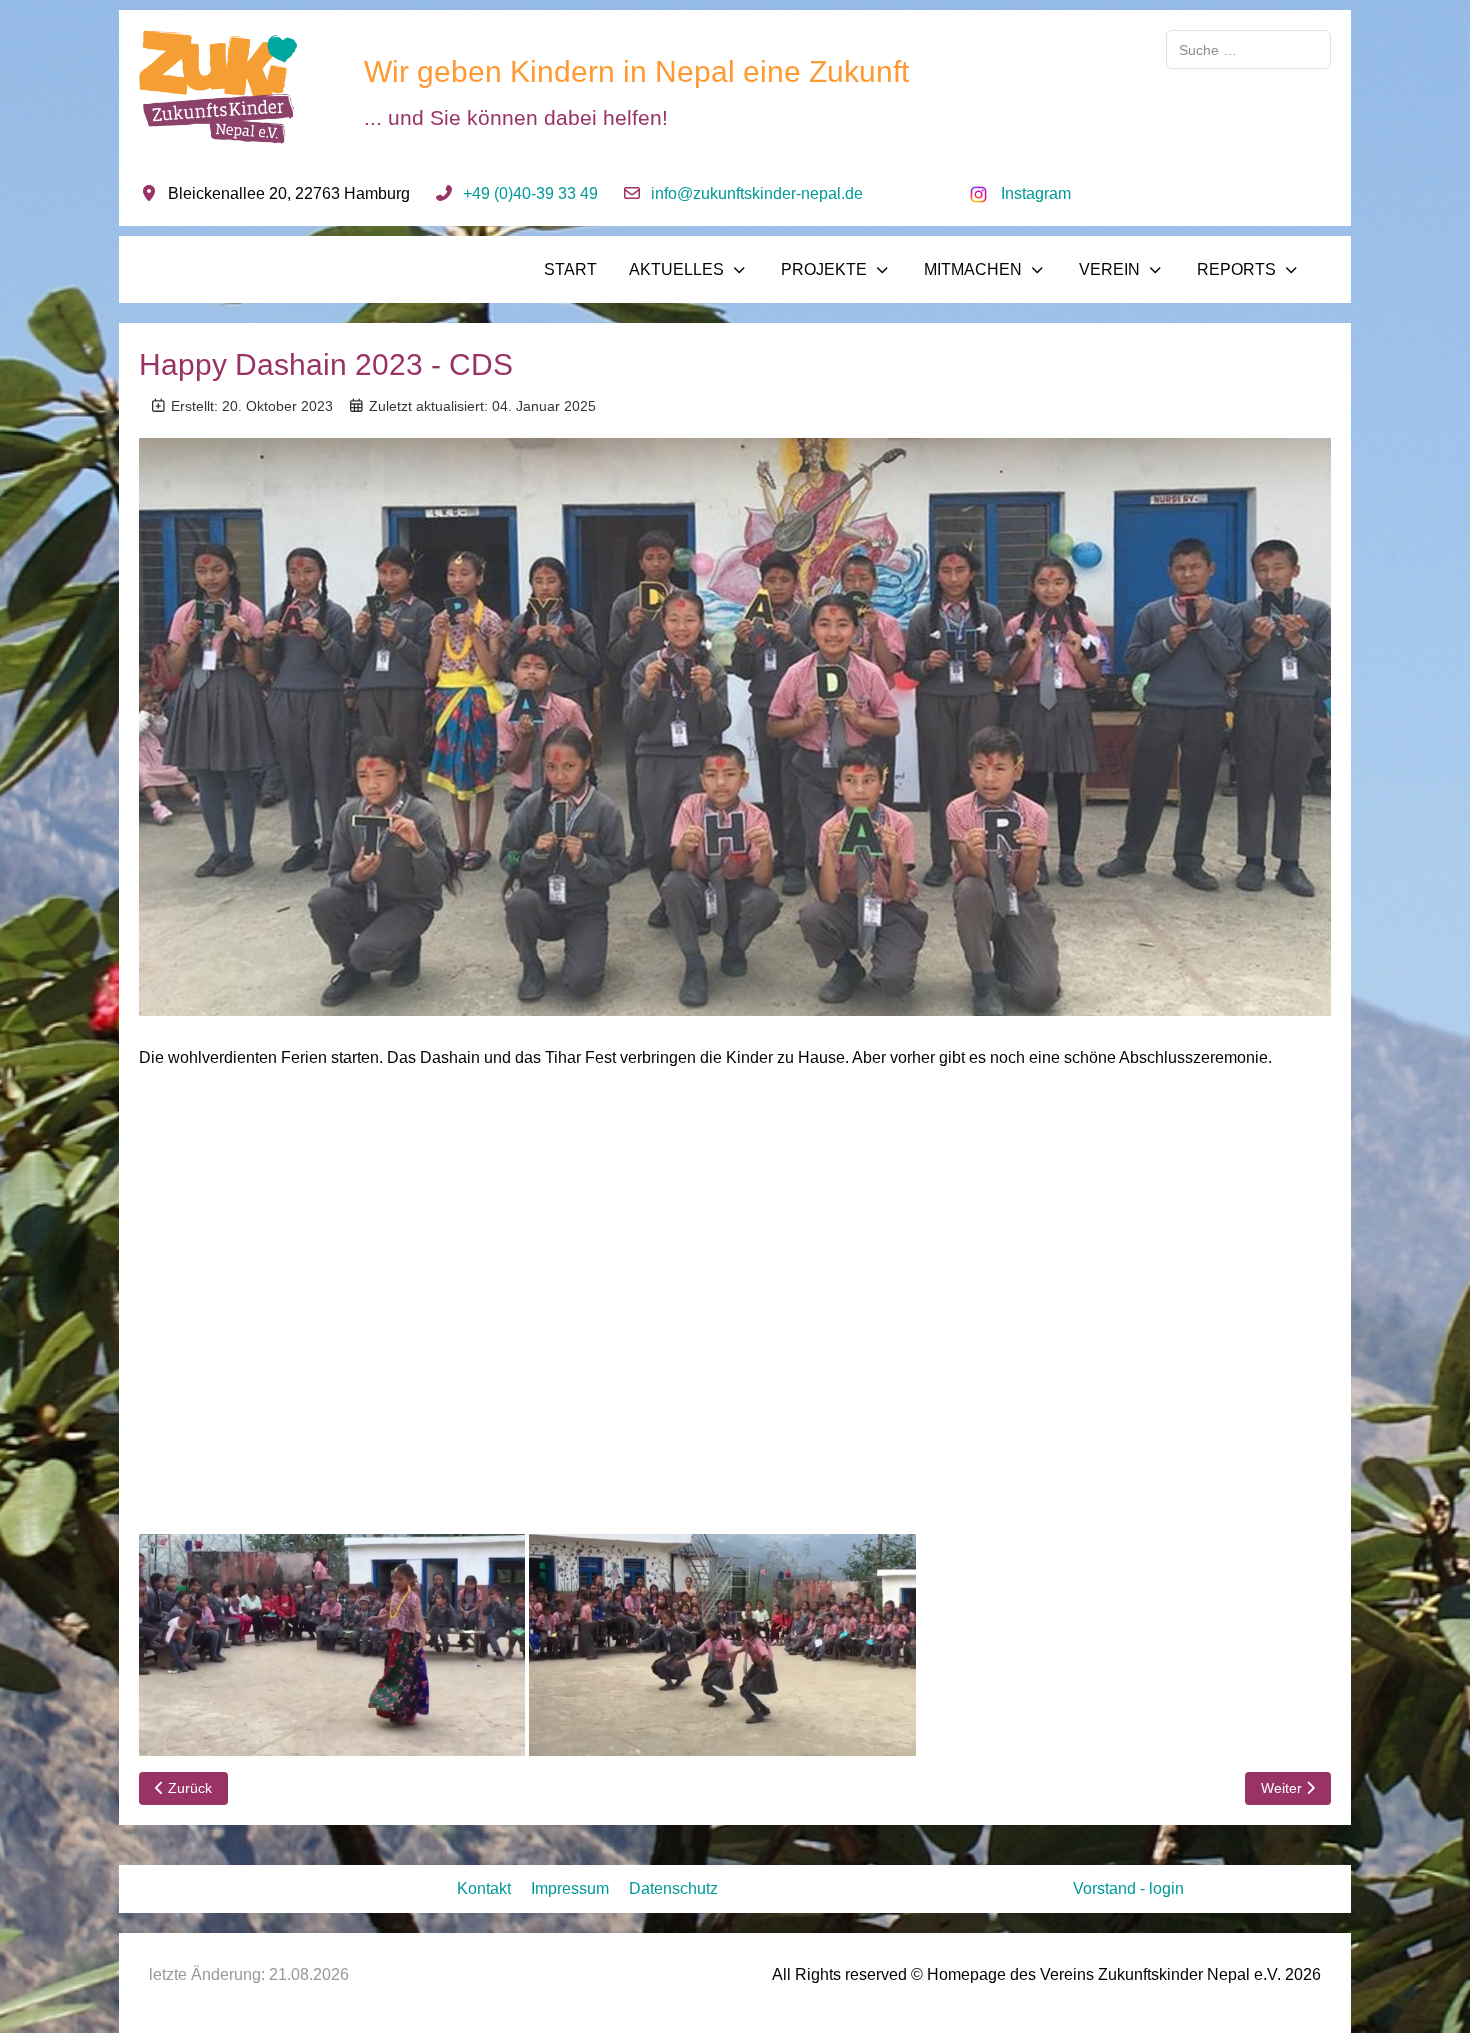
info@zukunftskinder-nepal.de (757, 193)
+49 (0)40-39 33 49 (530, 193)
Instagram (1036, 193)
